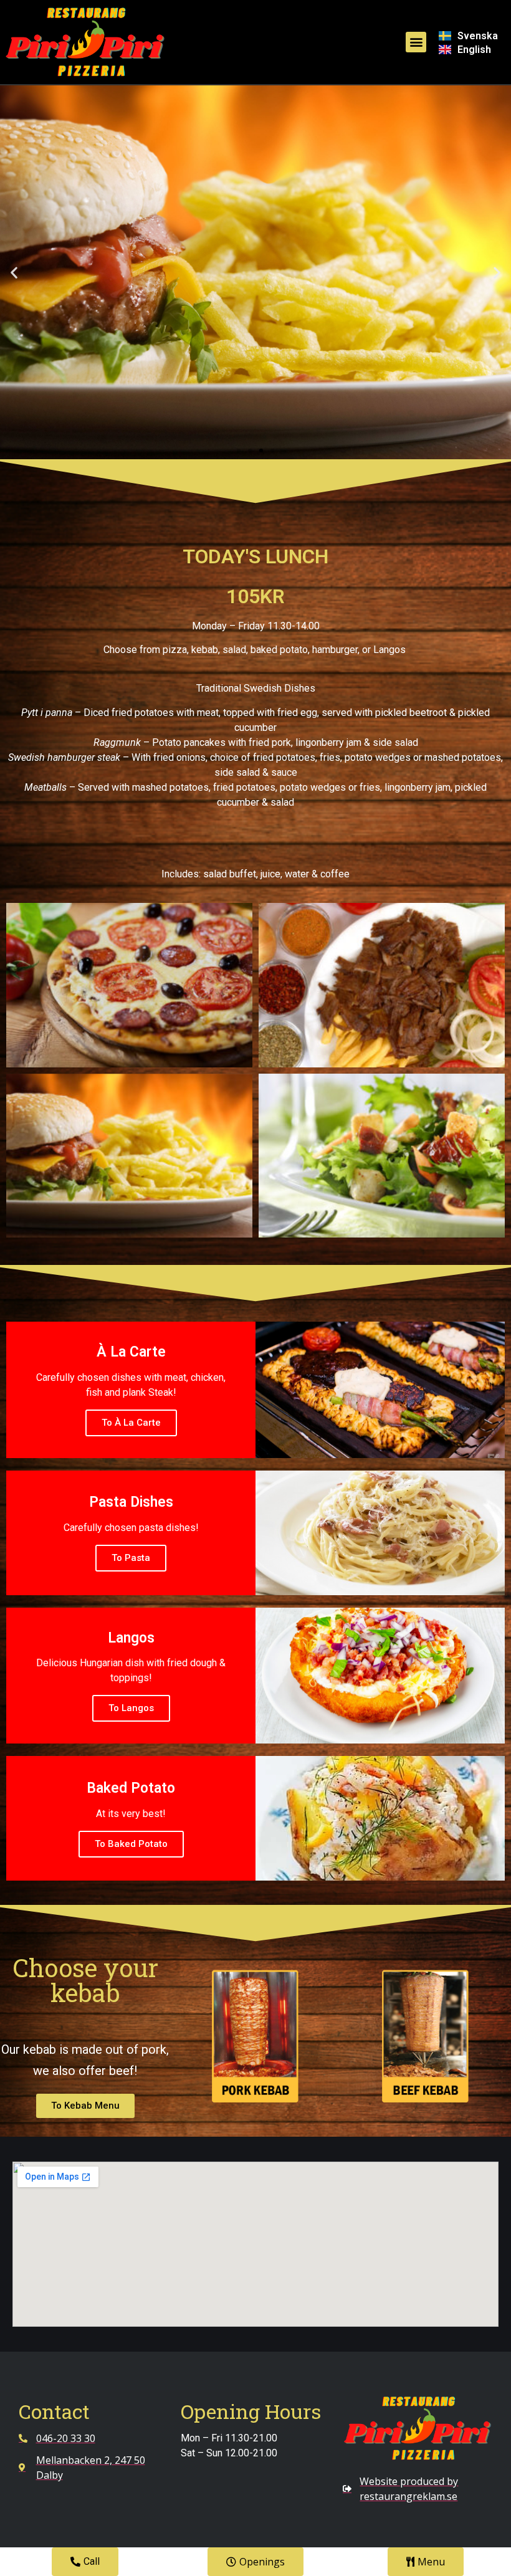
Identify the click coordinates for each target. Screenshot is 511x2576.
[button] (416, 42)
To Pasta (131, 1558)
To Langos (131, 1708)
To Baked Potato (131, 1844)
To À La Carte (131, 1423)
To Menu (256, 309)
